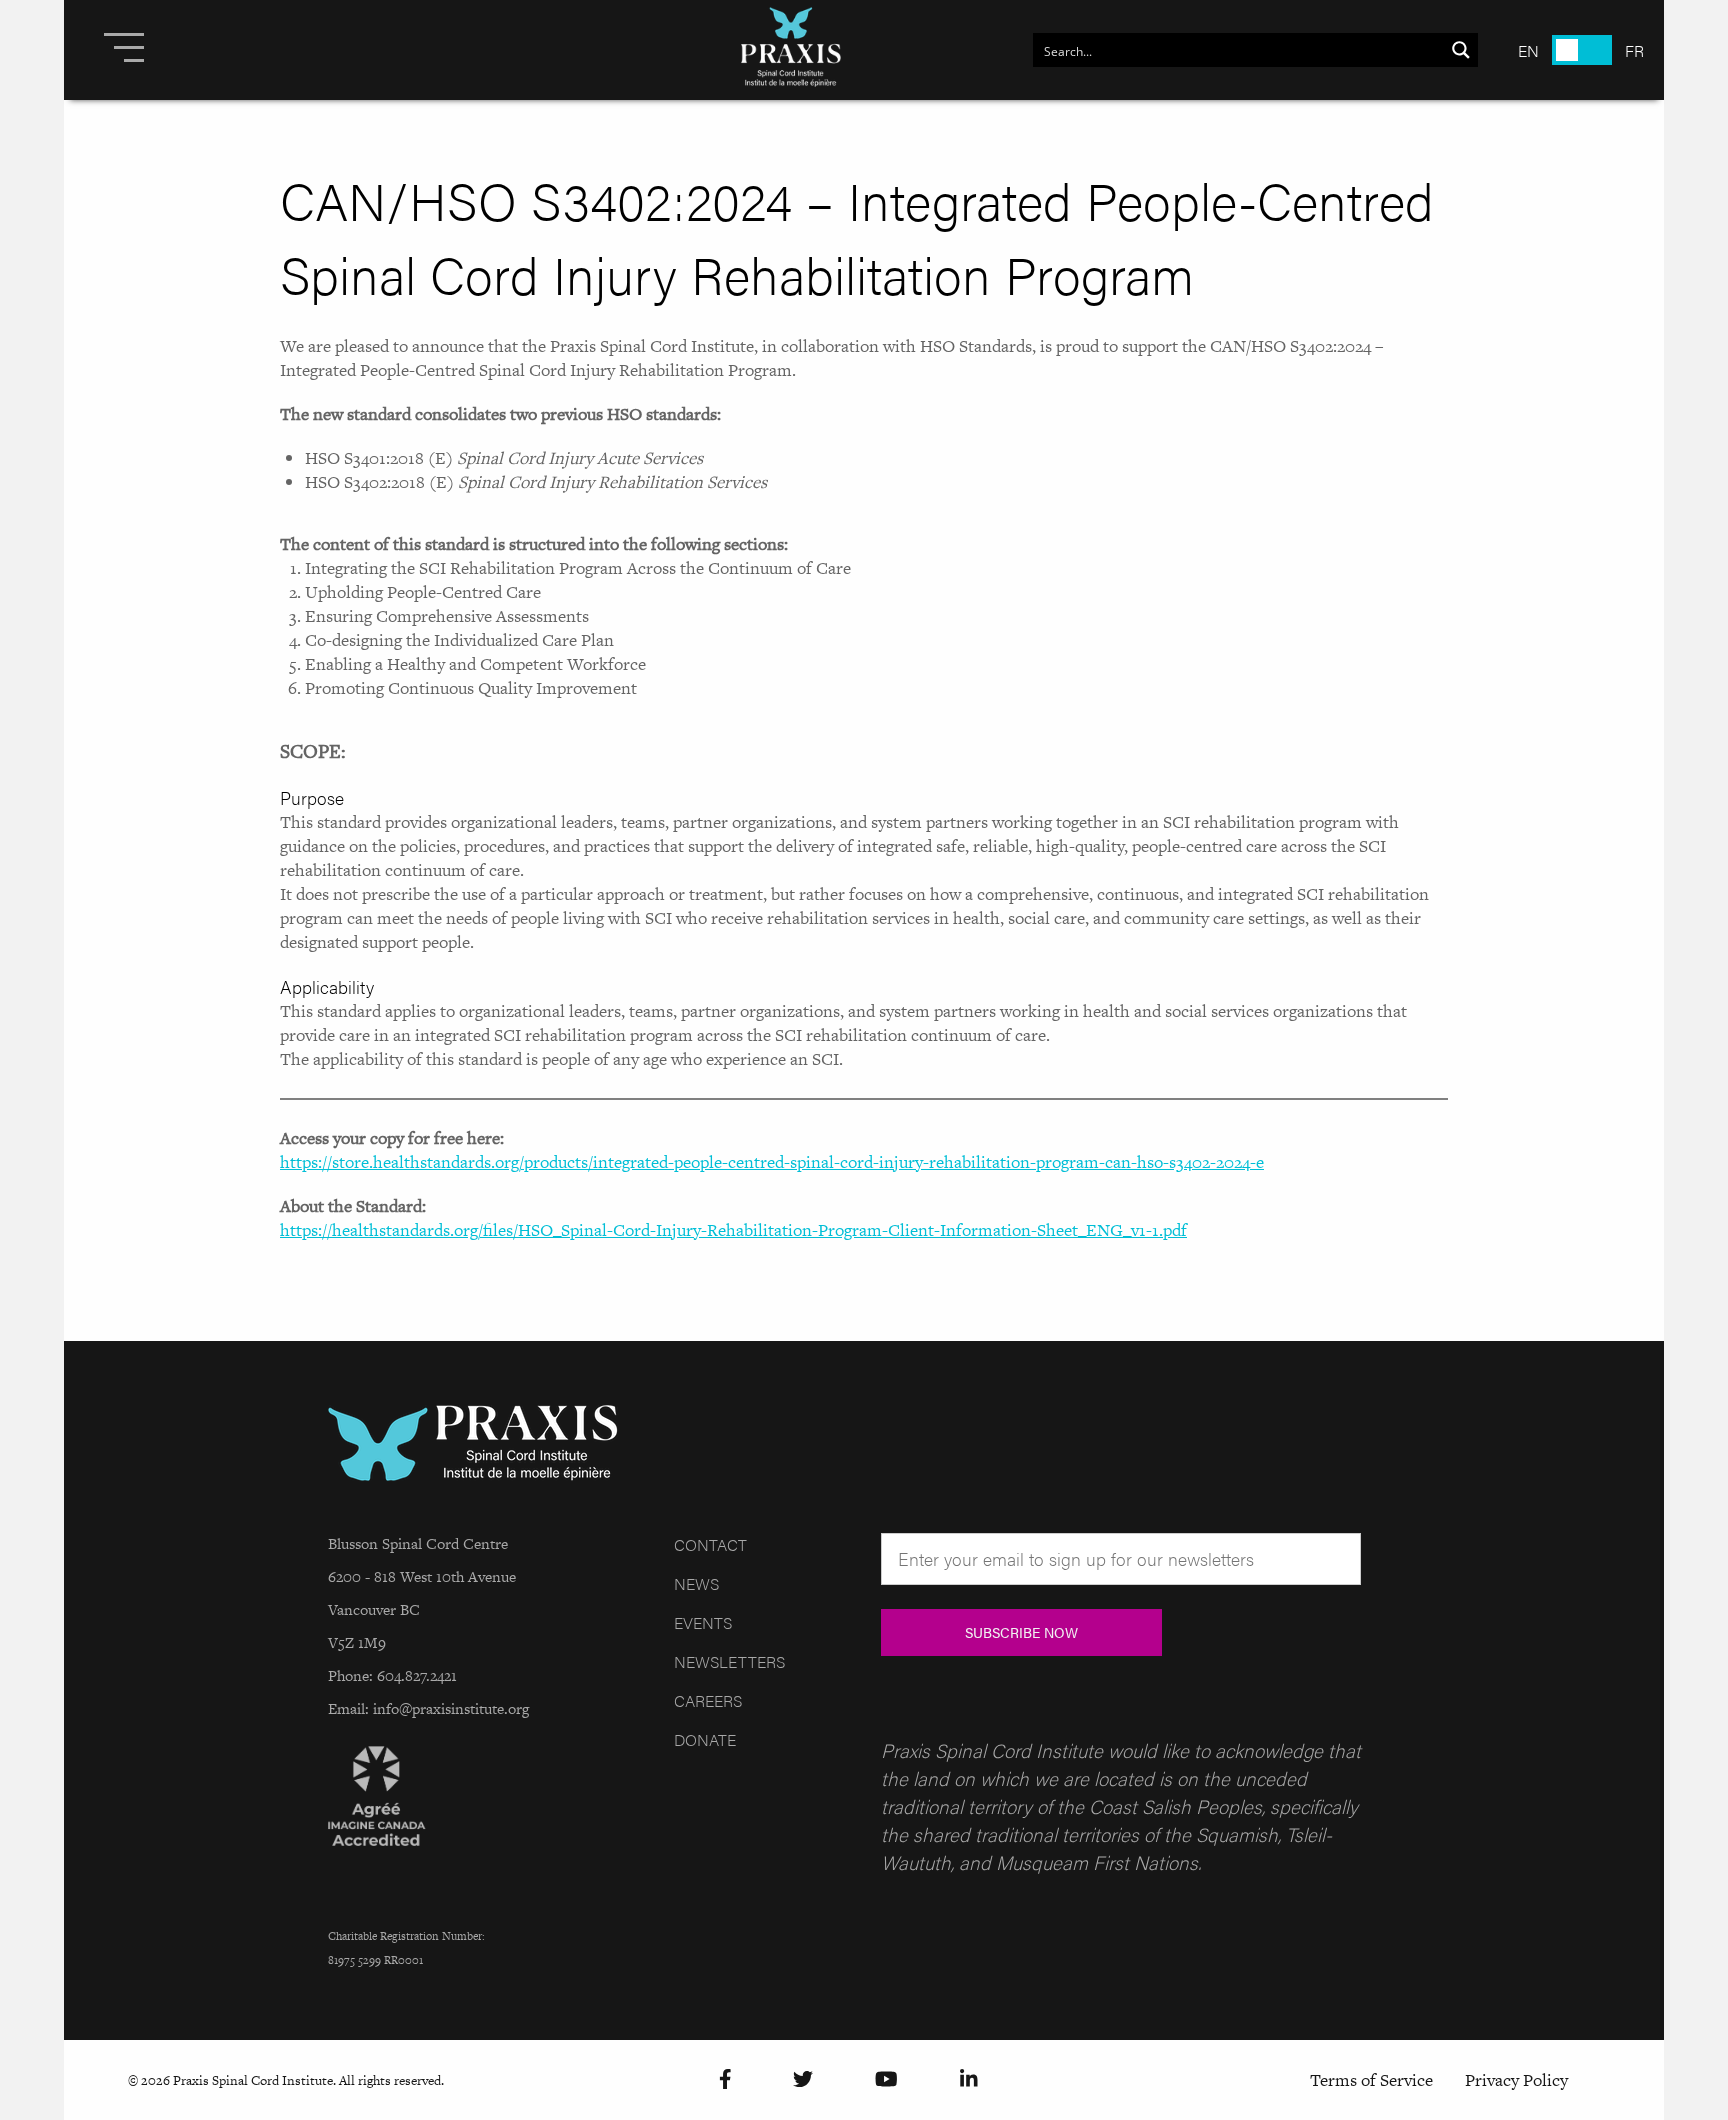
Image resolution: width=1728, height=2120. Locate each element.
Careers (708, 1700)
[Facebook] (725, 2080)
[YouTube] (886, 2080)
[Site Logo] (791, 50)
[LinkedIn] (969, 2080)
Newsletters (729, 1661)
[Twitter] (803, 2080)
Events (703, 1622)
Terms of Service (1371, 2080)
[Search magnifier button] (1461, 50)
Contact (710, 1544)
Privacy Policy (1516, 2080)
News (696, 1583)
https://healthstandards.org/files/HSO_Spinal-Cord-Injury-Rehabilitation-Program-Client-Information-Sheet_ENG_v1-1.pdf (733, 1230)
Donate (705, 1739)
